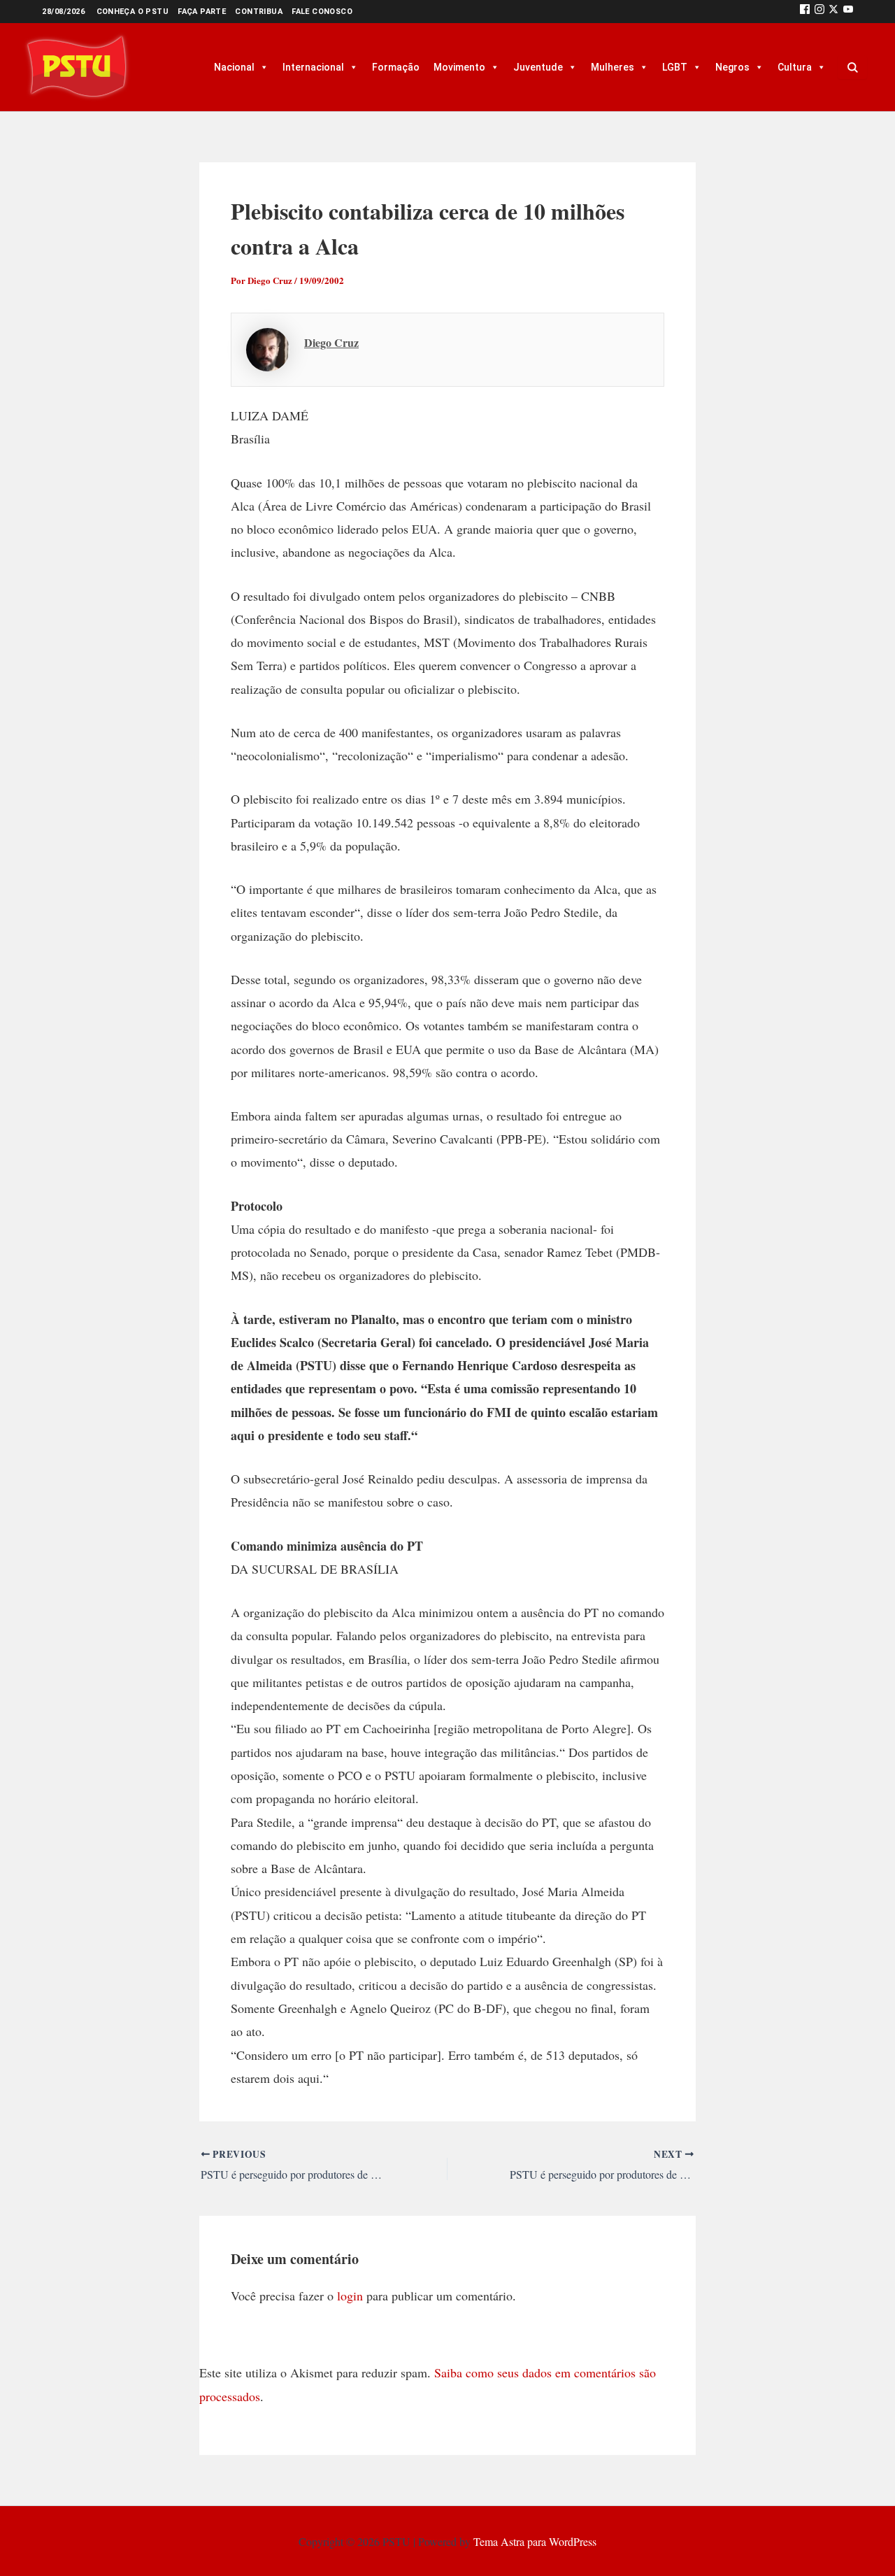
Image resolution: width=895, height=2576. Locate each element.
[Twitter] (833, 12)
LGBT (675, 67)
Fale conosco (322, 12)
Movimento (459, 67)
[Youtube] (848, 12)
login (350, 2296)
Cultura (795, 67)
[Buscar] (852, 67)
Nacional (234, 67)
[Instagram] (819, 12)
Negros (732, 67)
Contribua (259, 12)
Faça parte (202, 12)
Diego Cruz (331, 342)
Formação (396, 67)
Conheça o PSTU (133, 12)
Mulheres (613, 67)
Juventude (538, 67)
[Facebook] (805, 12)
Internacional (313, 67)
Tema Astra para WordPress (535, 2541)
